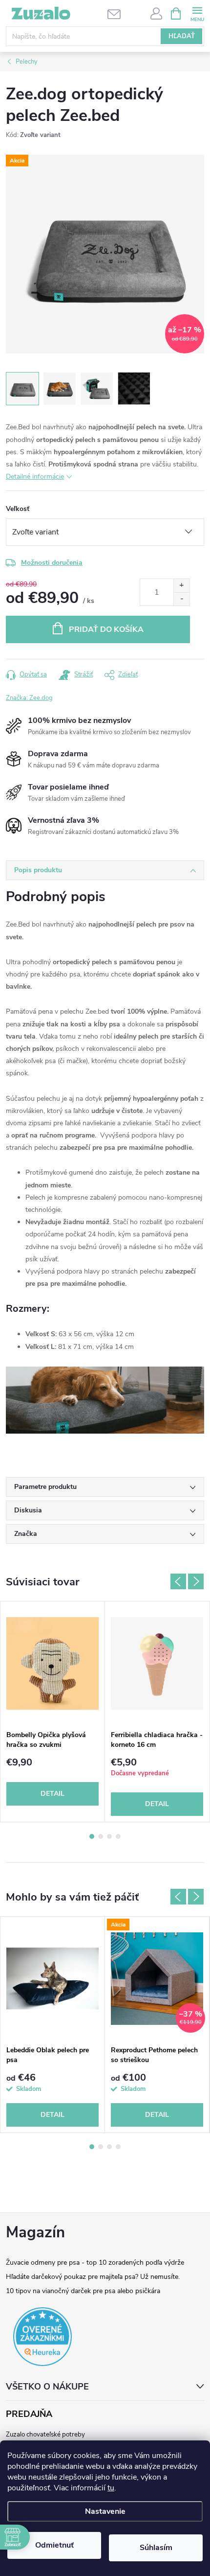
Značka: (29, 698)
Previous (178, 1581)
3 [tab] (109, 1836)
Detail (52, 1794)
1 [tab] (92, 1836)
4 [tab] (118, 1836)
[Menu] (197, 13)
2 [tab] (101, 1836)
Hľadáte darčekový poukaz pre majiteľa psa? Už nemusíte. (93, 2277)
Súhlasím (156, 2548)
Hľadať (182, 36)
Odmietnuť (54, 2545)
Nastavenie (105, 2511)
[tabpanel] (53, 1712)
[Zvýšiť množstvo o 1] (181, 586)
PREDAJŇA (29, 2414)
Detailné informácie (35, 476)
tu (111, 2488)
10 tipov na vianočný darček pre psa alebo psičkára (83, 2291)
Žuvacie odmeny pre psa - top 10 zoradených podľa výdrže (95, 2263)
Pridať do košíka (106, 629)
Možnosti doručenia (52, 563)
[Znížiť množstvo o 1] (181, 599)
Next (196, 1581)
